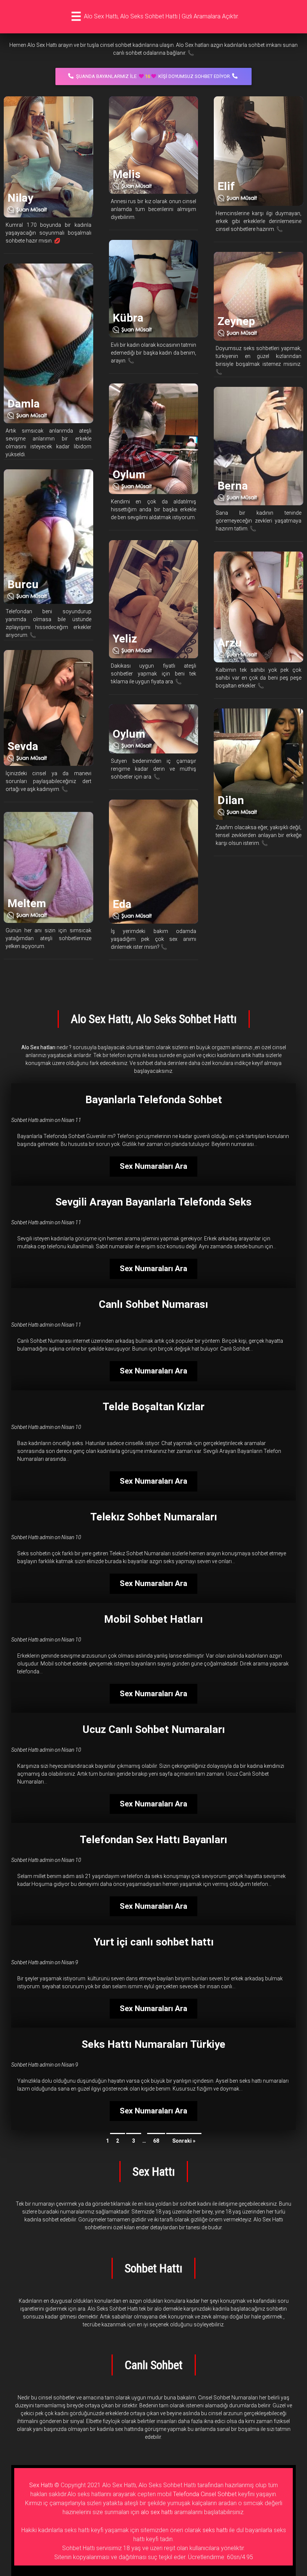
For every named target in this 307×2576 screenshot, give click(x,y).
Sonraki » (184, 2141)
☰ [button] (76, 16)
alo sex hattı (157, 2512)
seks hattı (215, 2530)
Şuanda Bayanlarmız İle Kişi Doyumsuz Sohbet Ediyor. (153, 76)
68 (156, 2141)
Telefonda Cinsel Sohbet (205, 2494)
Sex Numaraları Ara (153, 1166)
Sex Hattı (41, 2485)
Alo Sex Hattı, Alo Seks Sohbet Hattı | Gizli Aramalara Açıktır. (161, 16)
